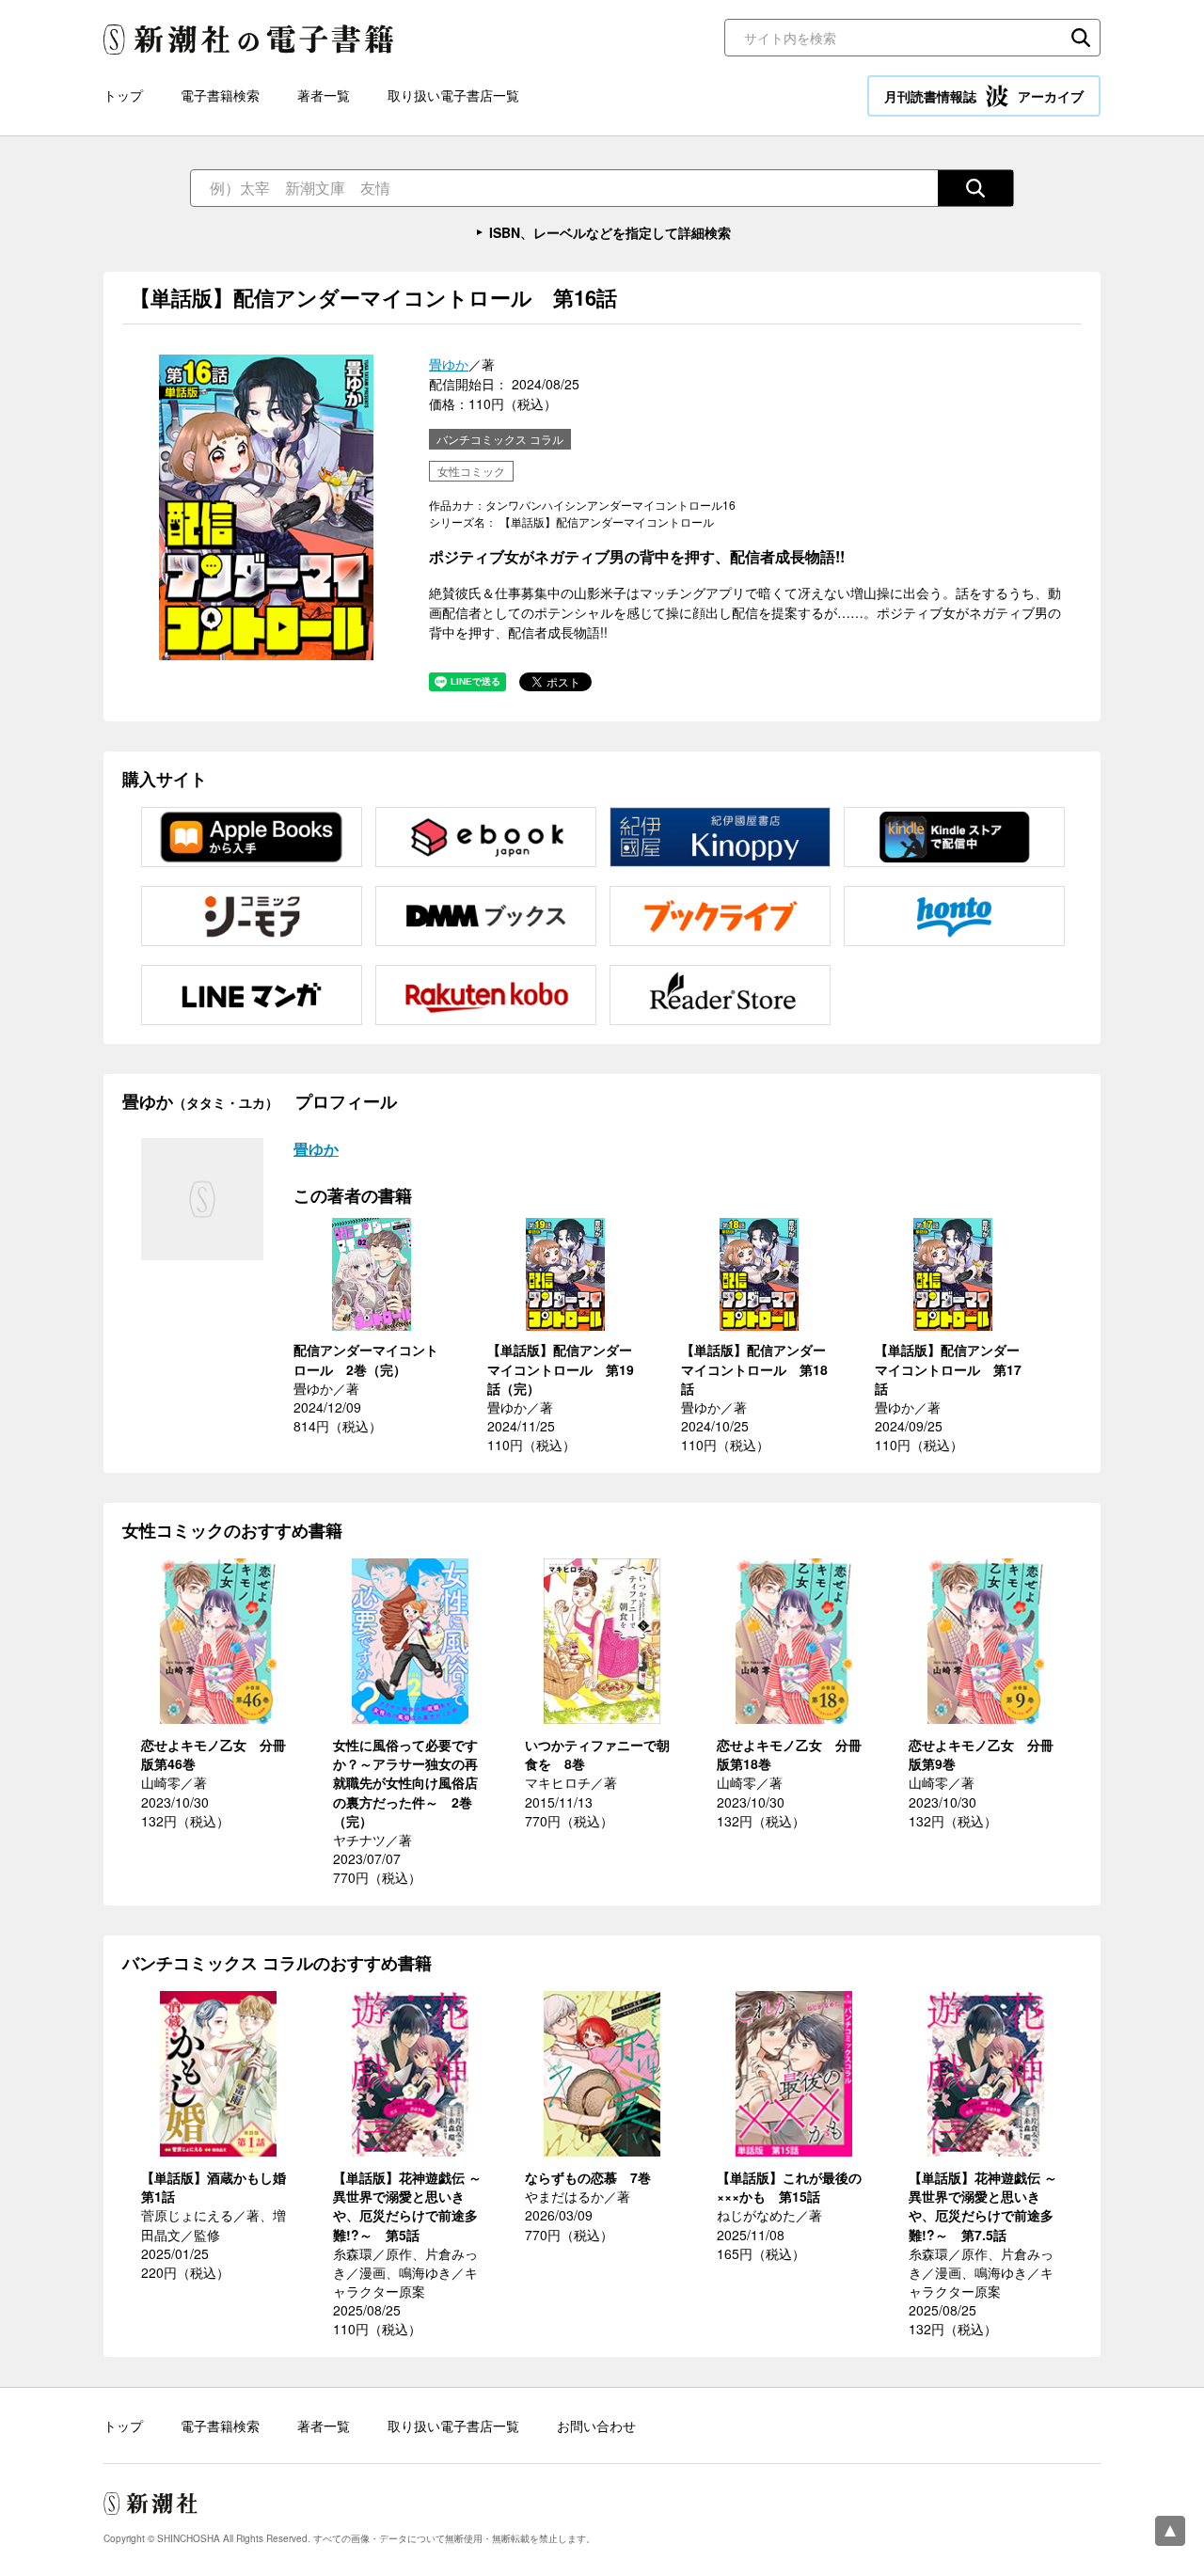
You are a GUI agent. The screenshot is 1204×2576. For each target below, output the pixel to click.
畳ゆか (449, 364)
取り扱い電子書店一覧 (453, 95)
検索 (1081, 38)
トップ (123, 95)
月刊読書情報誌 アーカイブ (984, 96)
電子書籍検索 (220, 95)
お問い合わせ (596, 2426)
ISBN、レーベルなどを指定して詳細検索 (610, 232)
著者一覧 (324, 95)
